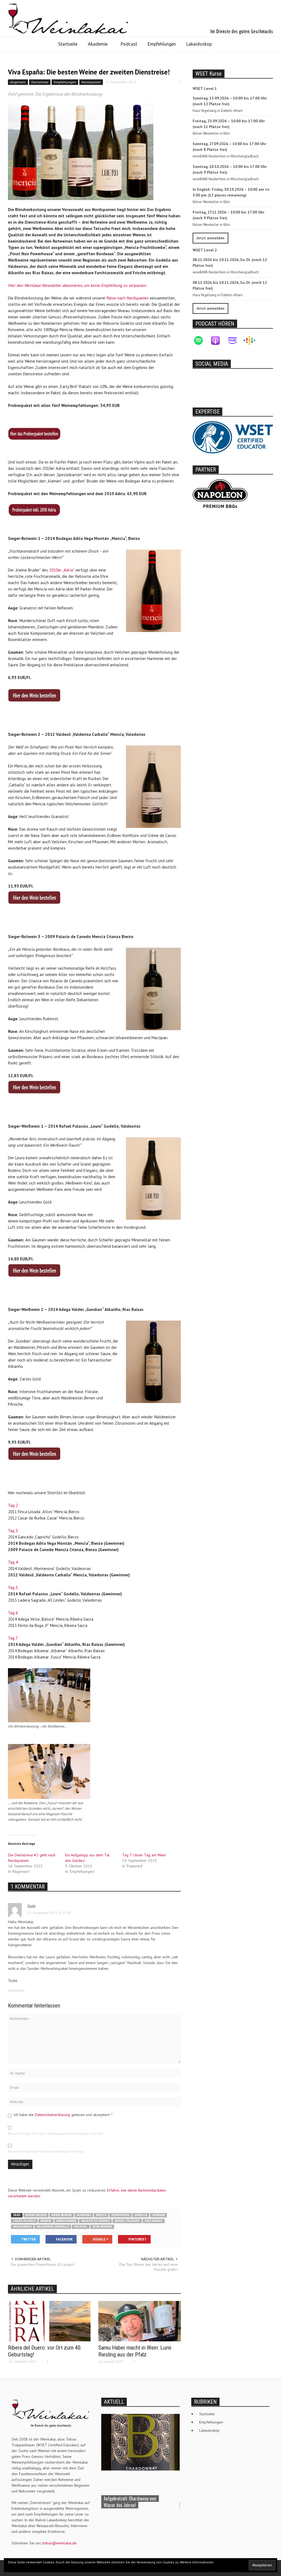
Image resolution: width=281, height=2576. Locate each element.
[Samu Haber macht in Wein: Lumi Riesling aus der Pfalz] (140, 2321)
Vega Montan (102, 2227)
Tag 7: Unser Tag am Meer (144, 1855)
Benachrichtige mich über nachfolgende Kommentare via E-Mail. (56, 2133)
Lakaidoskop (199, 44)
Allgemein (18, 82)
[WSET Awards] (233, 437)
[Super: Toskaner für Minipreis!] (140, 2442)
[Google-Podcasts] (252, 340)
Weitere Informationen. (197, 2562)
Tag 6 (13, 1613)
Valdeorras (22, 2227)
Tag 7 (13, 1638)
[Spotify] (201, 340)
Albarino (84, 2215)
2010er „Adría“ (62, 570)
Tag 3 (13, 1531)
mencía (46, 2221)
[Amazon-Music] (235, 340)
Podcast (129, 44)
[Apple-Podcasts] (218, 340)
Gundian (158, 2215)
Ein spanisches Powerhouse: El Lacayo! (43, 2264)
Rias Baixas (154, 2221)
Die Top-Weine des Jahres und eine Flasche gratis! (148, 2267)
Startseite (68, 44)
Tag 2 (13, 1505)
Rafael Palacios (127, 2221)
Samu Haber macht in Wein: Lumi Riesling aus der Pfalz (135, 2351)
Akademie (95, 46)
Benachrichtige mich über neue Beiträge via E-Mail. (46, 2151)
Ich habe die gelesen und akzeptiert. (63, 2115)
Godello (141, 2215)
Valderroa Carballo (53, 2227)
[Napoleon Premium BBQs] (220, 493)
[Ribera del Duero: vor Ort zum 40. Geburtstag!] (49, 2321)
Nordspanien (91, 82)
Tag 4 (13, 1562)
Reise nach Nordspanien (128, 298)
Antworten (16, 1991)
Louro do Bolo (24, 2221)
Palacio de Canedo (95, 2221)
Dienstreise (40, 82)
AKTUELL (114, 2402)
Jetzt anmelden (210, 238)
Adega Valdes (36, 2215)
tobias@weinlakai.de (60, 2543)
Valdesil (81, 2227)
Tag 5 (13, 1588)
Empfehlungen (162, 44)
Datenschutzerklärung (53, 2115)
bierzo (101, 2215)
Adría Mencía (62, 2215)
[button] (223, 45)
